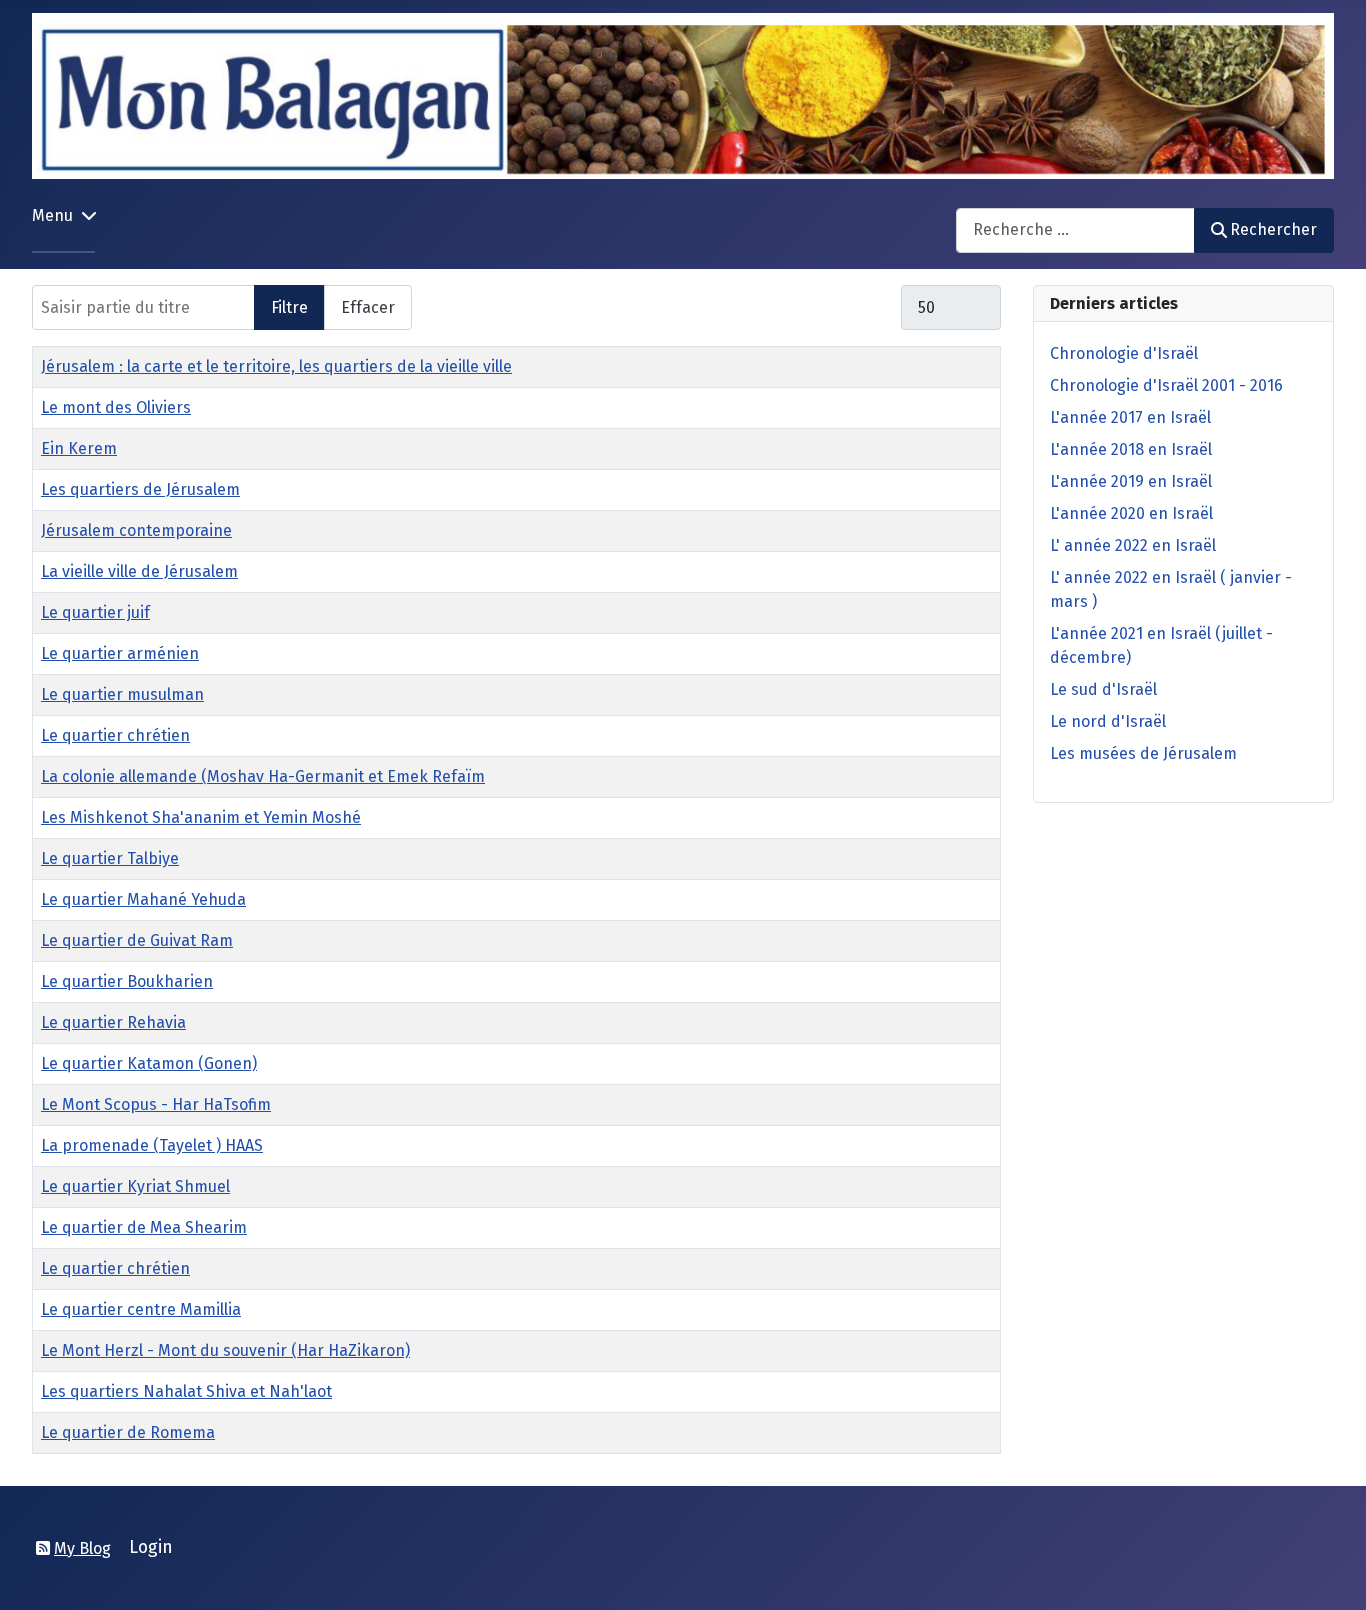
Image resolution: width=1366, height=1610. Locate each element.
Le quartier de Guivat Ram (137, 940)
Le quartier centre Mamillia (141, 1309)
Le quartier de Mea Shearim (144, 1227)
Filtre (289, 307)
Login (151, 1547)
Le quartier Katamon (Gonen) (149, 1063)
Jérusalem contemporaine (136, 530)
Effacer (368, 307)
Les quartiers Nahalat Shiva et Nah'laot (186, 1391)
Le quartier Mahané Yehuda (143, 899)
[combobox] (1075, 230)
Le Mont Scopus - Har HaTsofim (156, 1104)
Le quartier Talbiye (110, 858)
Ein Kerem (79, 448)
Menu (52, 215)
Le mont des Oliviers (116, 407)
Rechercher (1273, 229)
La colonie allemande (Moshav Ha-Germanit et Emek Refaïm (263, 776)
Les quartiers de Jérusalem (140, 489)
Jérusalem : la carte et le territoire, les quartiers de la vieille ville (276, 366)
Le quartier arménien (120, 653)
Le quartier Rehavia (113, 1022)
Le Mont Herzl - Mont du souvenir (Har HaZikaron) (225, 1350)
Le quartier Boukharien (127, 981)
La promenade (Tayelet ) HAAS (152, 1145)
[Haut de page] (1331, 1573)
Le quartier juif (95, 612)
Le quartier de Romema (128, 1432)
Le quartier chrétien (115, 735)
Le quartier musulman (122, 694)
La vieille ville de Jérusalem (139, 571)
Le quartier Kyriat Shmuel (135, 1186)
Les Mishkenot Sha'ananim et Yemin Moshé (201, 817)
